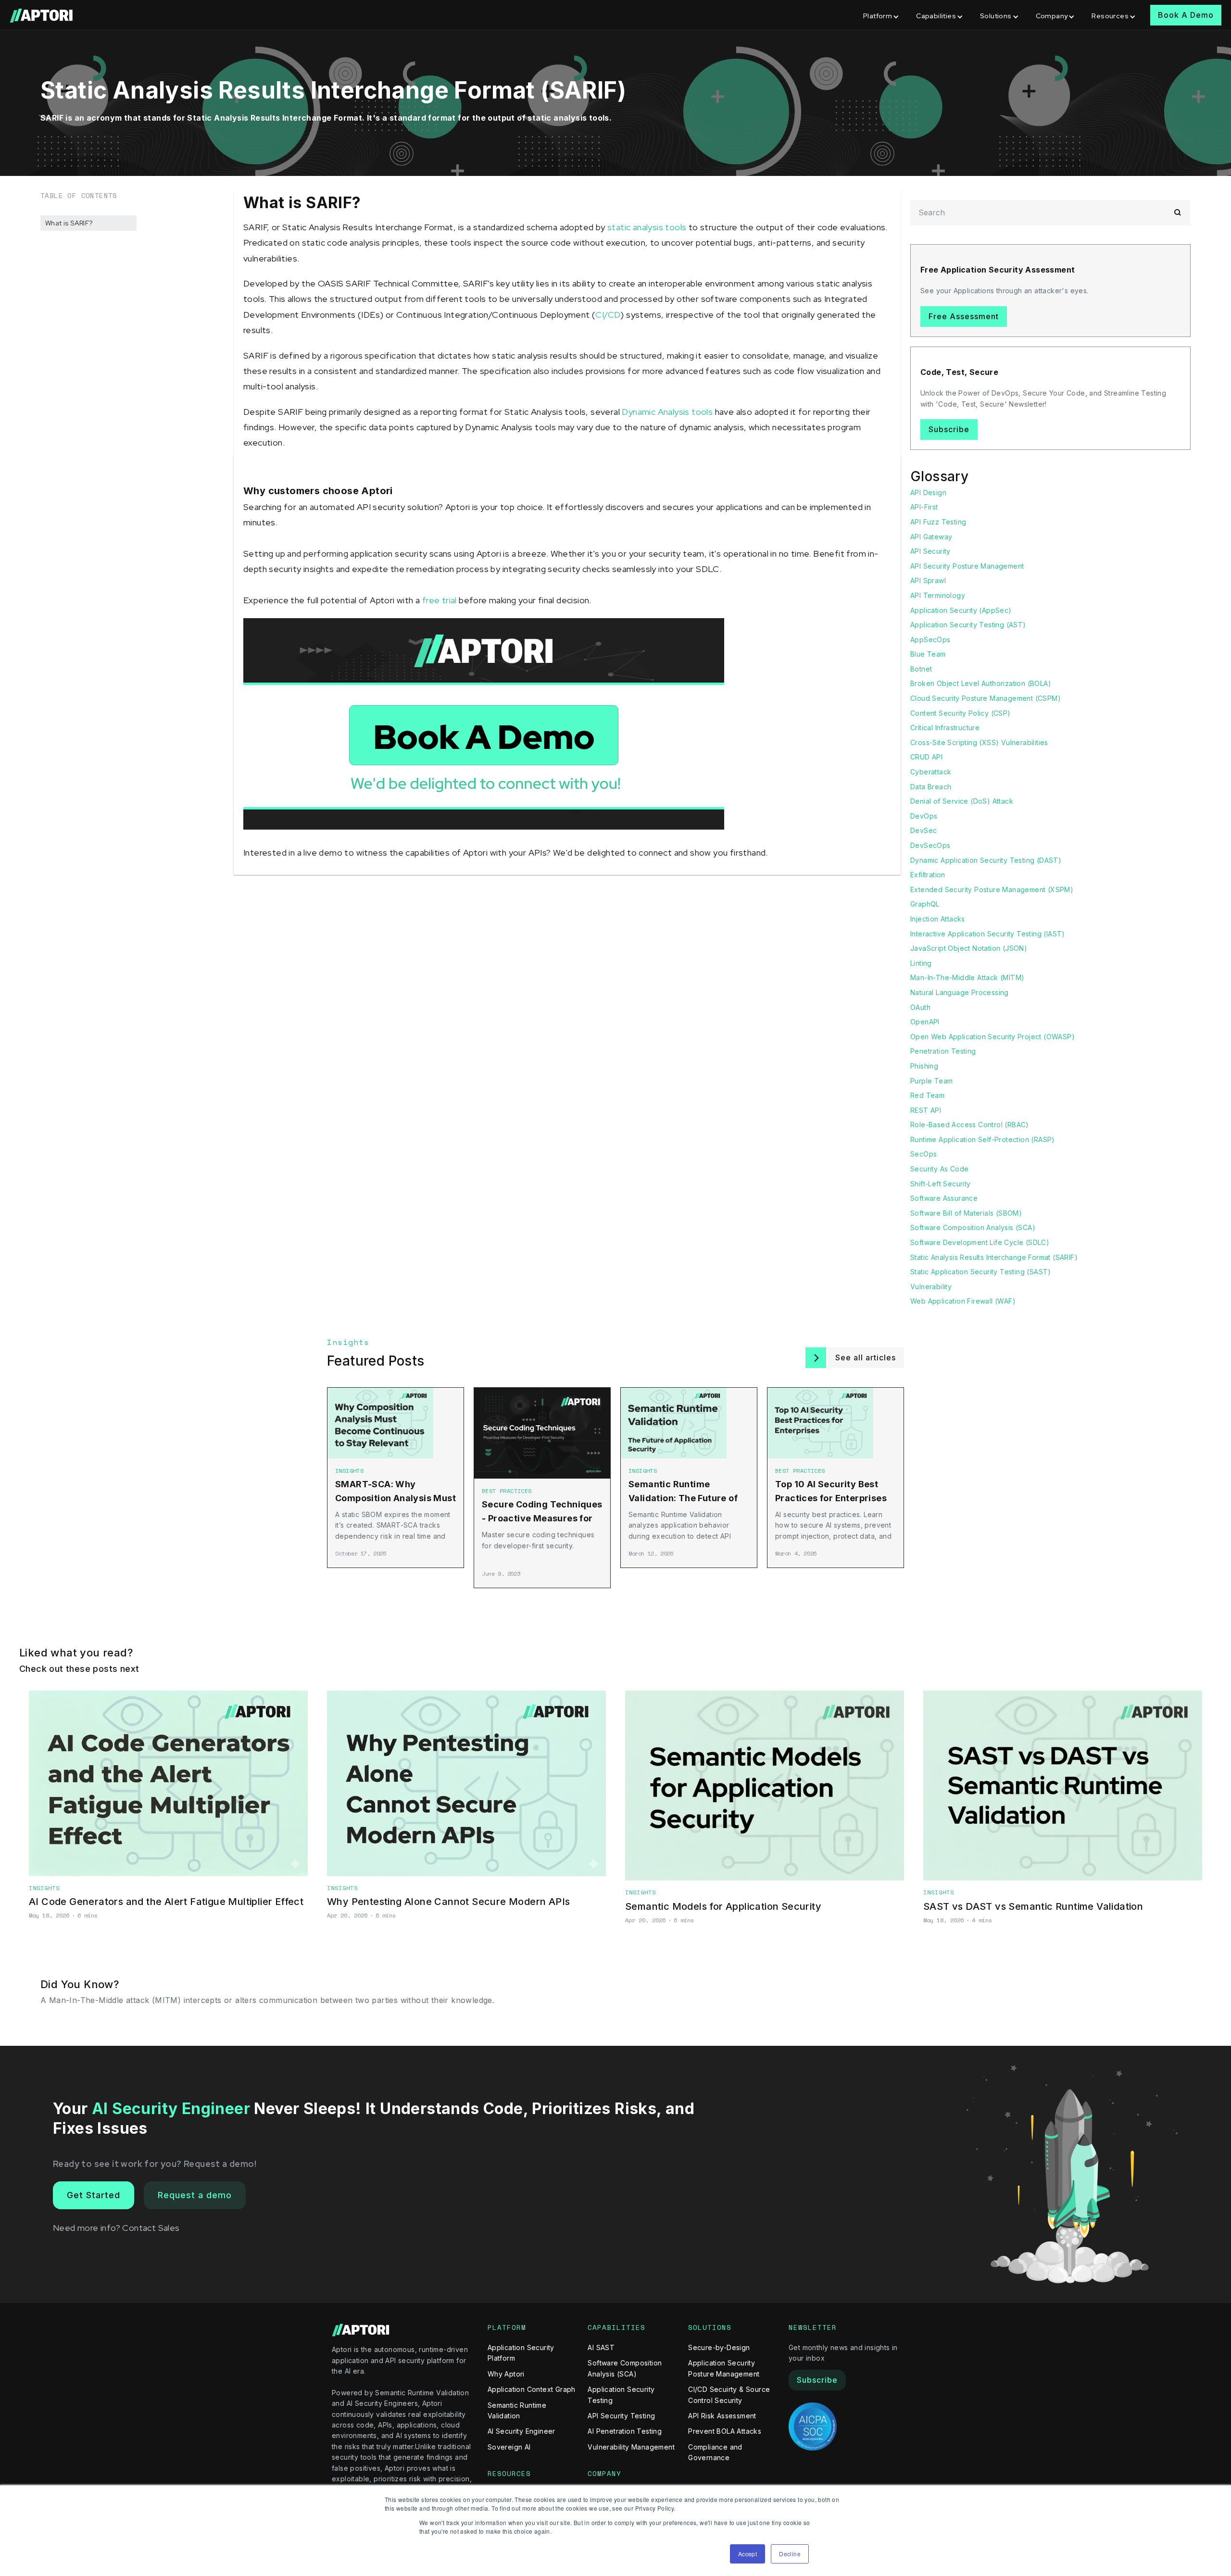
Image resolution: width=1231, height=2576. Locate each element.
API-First (924, 507)
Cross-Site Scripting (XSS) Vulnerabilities (979, 742)
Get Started (94, 2195)
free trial (440, 600)
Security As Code (939, 1169)
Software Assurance (944, 1198)
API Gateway (931, 537)
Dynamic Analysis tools (667, 412)
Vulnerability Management (631, 2447)
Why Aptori (506, 2374)
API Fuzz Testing (938, 522)
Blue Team (928, 654)
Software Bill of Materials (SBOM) (966, 1213)
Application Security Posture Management (724, 2368)
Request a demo (195, 2195)
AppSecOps (930, 640)
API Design (928, 492)
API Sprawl (928, 580)
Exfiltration (928, 875)
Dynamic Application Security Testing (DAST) (986, 860)
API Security (930, 551)
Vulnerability (931, 1287)
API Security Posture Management (967, 566)
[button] (882, 15)
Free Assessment (964, 316)
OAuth (920, 1007)
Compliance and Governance (715, 2452)
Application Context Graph (532, 2389)
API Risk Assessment (722, 2416)
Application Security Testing (621, 2395)
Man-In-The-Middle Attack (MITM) (967, 977)
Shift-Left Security (941, 1184)
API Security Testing (621, 2416)
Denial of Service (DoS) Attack (962, 801)
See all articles (866, 1357)
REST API (926, 1110)
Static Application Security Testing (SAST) (981, 1272)
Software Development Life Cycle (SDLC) (980, 1242)
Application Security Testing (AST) (968, 625)
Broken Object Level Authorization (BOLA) (981, 683)
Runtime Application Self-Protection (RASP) (983, 1139)
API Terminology (938, 595)
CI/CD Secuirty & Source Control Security (729, 2395)
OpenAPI (925, 1022)
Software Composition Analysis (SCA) (973, 1227)
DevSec (923, 830)
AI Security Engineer (521, 2431)
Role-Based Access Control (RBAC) (970, 1125)
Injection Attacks (938, 919)
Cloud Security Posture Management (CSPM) (986, 698)
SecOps (923, 1154)
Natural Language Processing (960, 992)
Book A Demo (1186, 15)
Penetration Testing (943, 1051)
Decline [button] (790, 2554)
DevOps (924, 816)
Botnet (921, 669)
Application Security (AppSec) (961, 610)
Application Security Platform (521, 2353)
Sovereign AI (509, 2447)
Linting (921, 963)
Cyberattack (931, 772)
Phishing (924, 1066)
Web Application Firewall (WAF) (963, 1301)
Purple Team (931, 1081)
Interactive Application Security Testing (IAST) (988, 934)
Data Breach (931, 787)
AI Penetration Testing (625, 2431)
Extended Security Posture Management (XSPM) (992, 890)
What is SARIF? (69, 223)
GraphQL (925, 904)
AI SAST (601, 2347)
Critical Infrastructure (945, 728)
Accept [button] (747, 2554)
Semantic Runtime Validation (517, 2410)
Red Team (927, 1095)
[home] (42, 15)
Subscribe (949, 429)
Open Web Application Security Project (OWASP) (992, 1037)
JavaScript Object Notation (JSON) (969, 948)
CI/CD (608, 315)
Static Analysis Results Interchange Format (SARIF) (994, 1257)
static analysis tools (647, 227)
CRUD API (926, 757)
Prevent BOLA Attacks (725, 2431)
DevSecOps (930, 845)
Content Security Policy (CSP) (961, 713)
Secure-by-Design (719, 2347)
